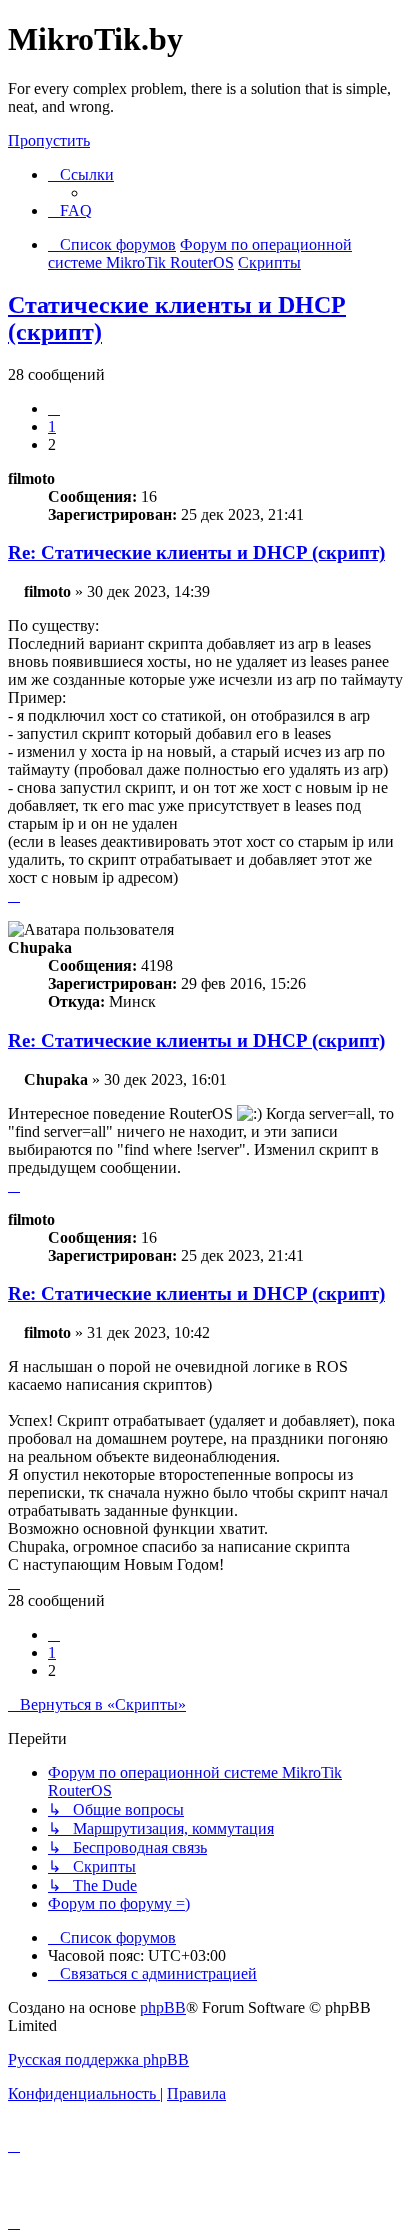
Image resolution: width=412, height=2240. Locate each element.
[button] (54, 408)
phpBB (163, 2007)
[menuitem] (70, 210)
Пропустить (49, 140)
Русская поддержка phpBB (98, 2059)
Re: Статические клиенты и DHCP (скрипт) (196, 552)
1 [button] (52, 426)
